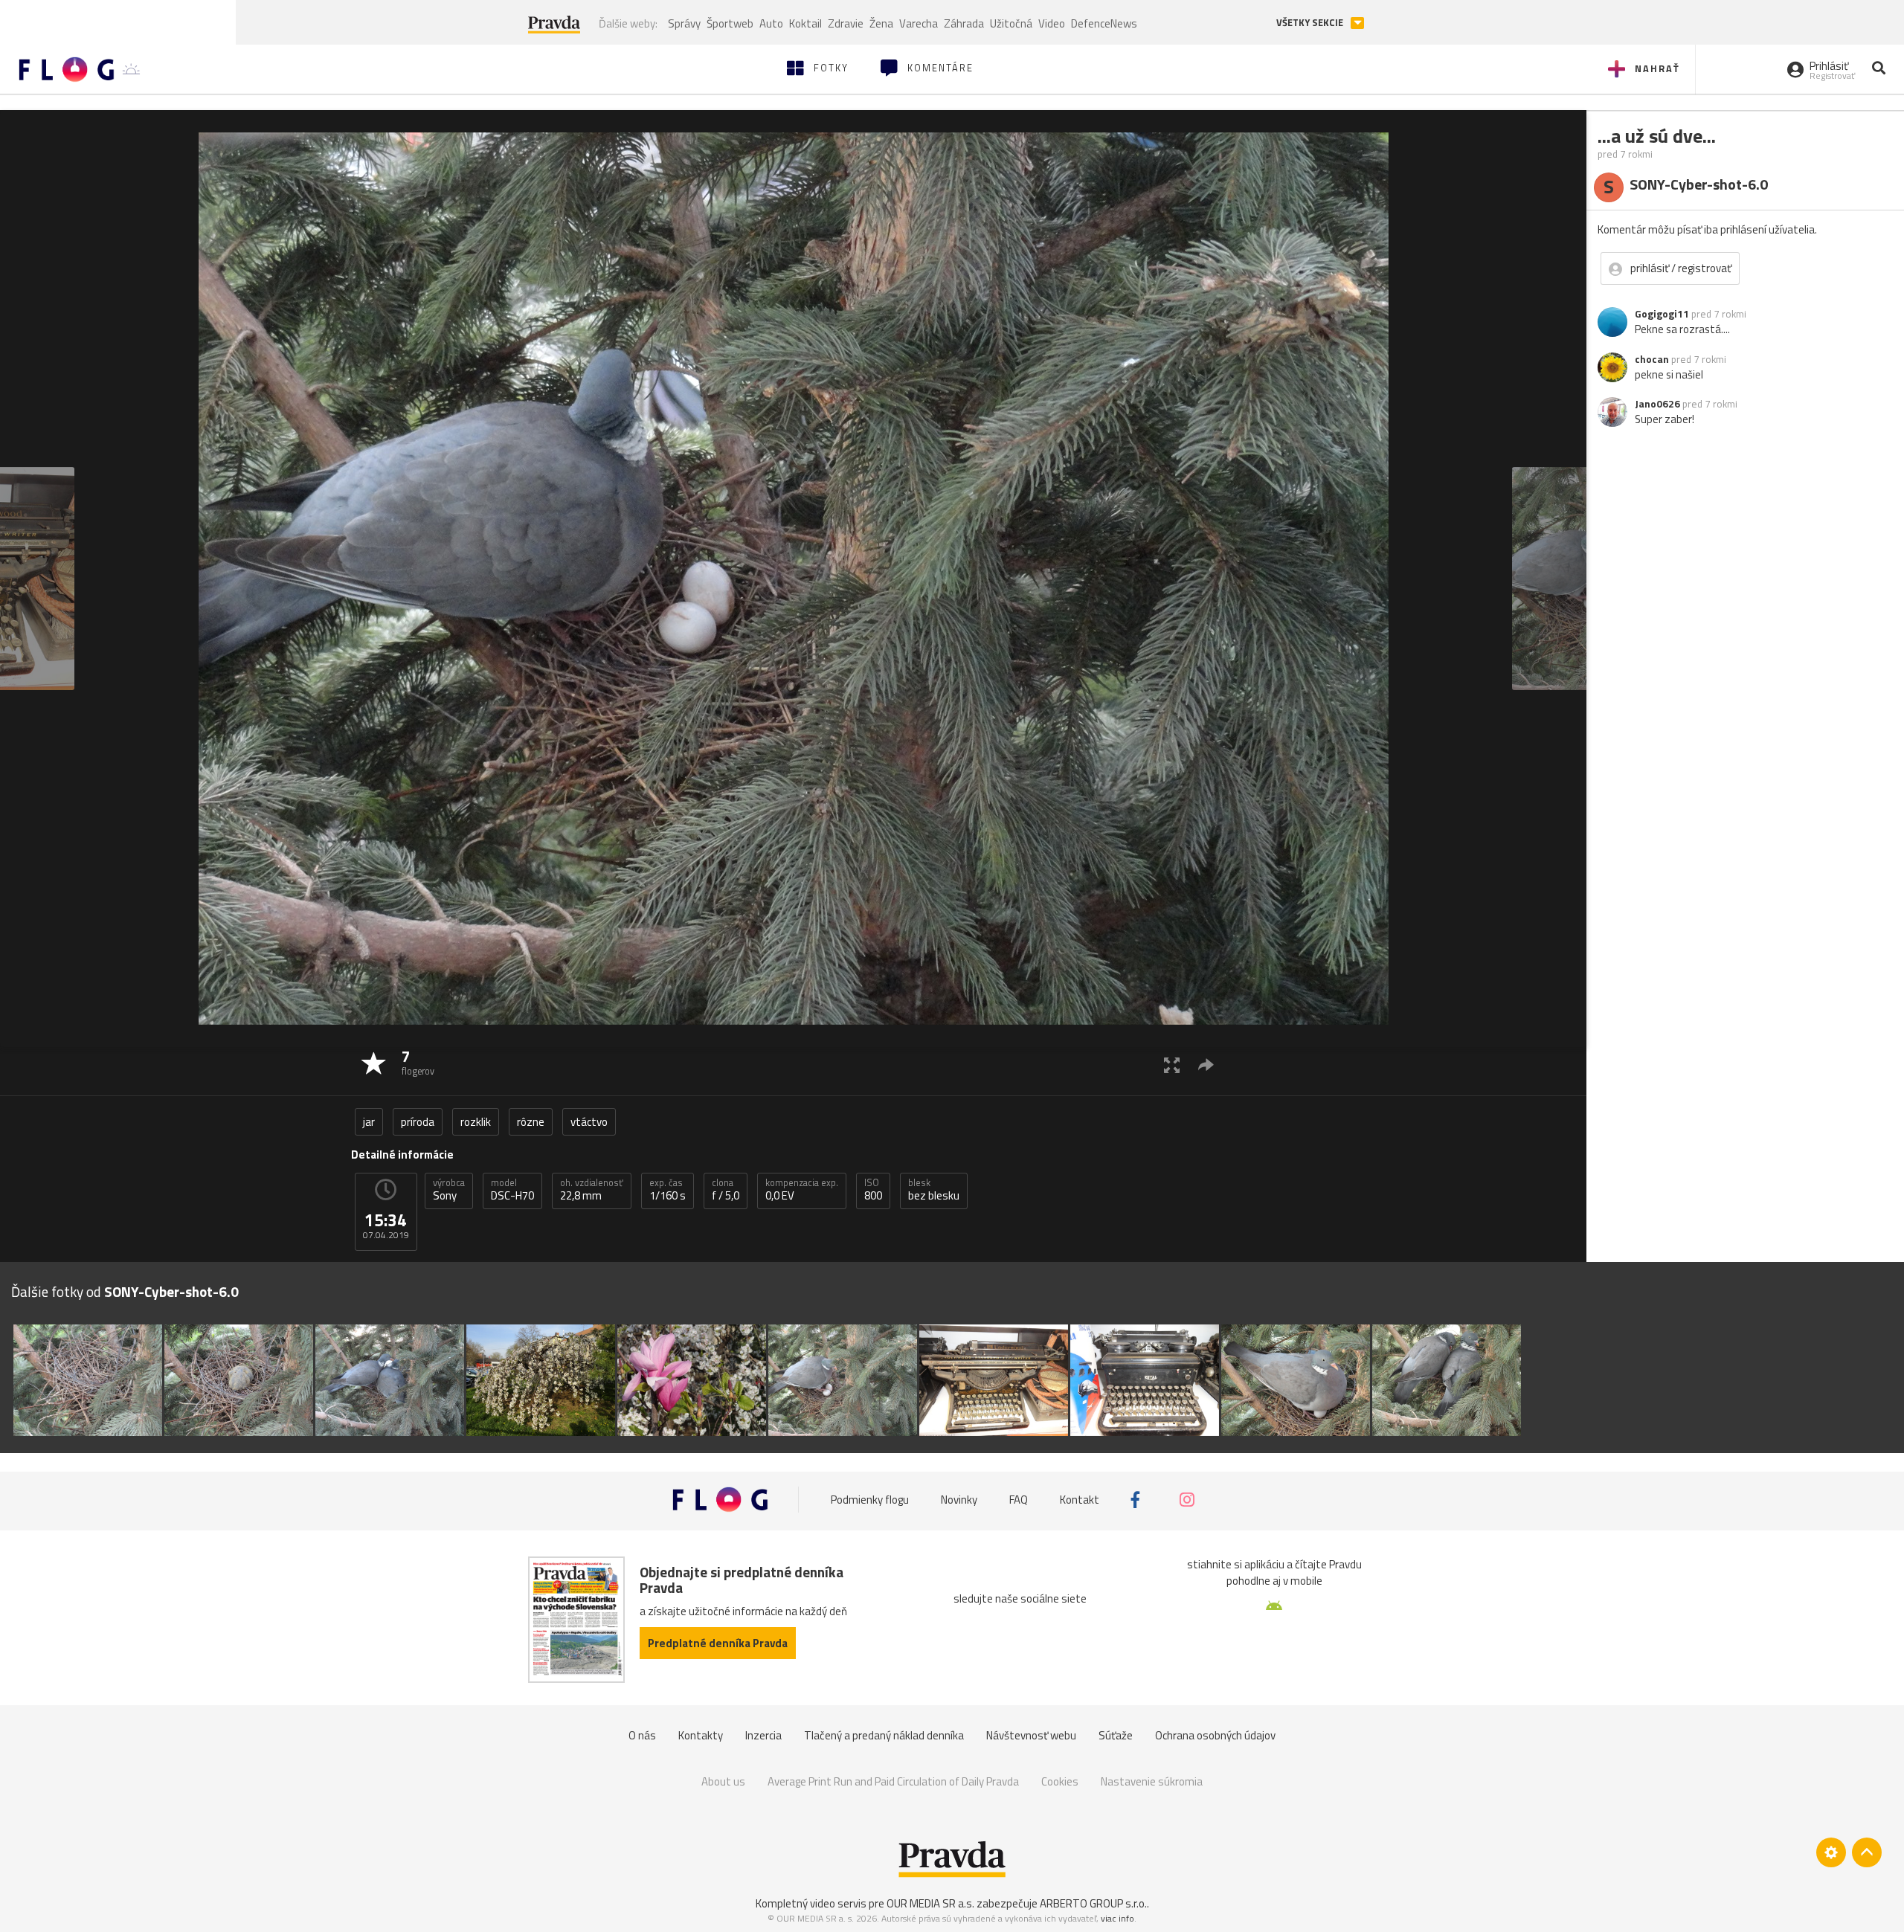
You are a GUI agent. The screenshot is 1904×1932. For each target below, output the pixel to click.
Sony (449, 1190)
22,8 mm (592, 1190)
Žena (881, 23)
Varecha (919, 23)
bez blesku (934, 1190)
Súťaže (1116, 1735)
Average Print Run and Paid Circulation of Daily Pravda (893, 1781)
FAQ (1019, 1500)
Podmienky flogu (870, 1500)
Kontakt (1080, 1500)
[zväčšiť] (1172, 1065)
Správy (684, 23)
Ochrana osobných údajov (1215, 1735)
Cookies (1060, 1781)
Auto (771, 23)
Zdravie (846, 23)
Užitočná (1011, 23)
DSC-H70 (512, 1190)
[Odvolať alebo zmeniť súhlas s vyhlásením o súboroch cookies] (1831, 1852)
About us (723, 1781)
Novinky (959, 1500)
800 (873, 1190)
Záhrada (964, 23)
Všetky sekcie (1311, 23)
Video (1052, 23)
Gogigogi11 (1662, 314)
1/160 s (668, 1190)
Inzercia (763, 1735)
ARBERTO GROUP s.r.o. (1093, 1903)
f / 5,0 (726, 1190)
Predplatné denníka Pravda (718, 1643)
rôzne (531, 1122)
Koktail (805, 23)
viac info (1117, 1918)
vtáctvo (589, 1122)
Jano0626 (1657, 404)
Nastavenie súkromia (1152, 1781)
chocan (1652, 359)
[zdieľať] (1206, 1065)
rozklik (476, 1122)
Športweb (730, 23)
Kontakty (701, 1735)
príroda (418, 1122)
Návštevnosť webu (1031, 1735)
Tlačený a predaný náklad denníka (884, 1735)
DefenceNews (1104, 23)
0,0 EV (802, 1190)
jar (369, 1122)
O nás (642, 1735)
